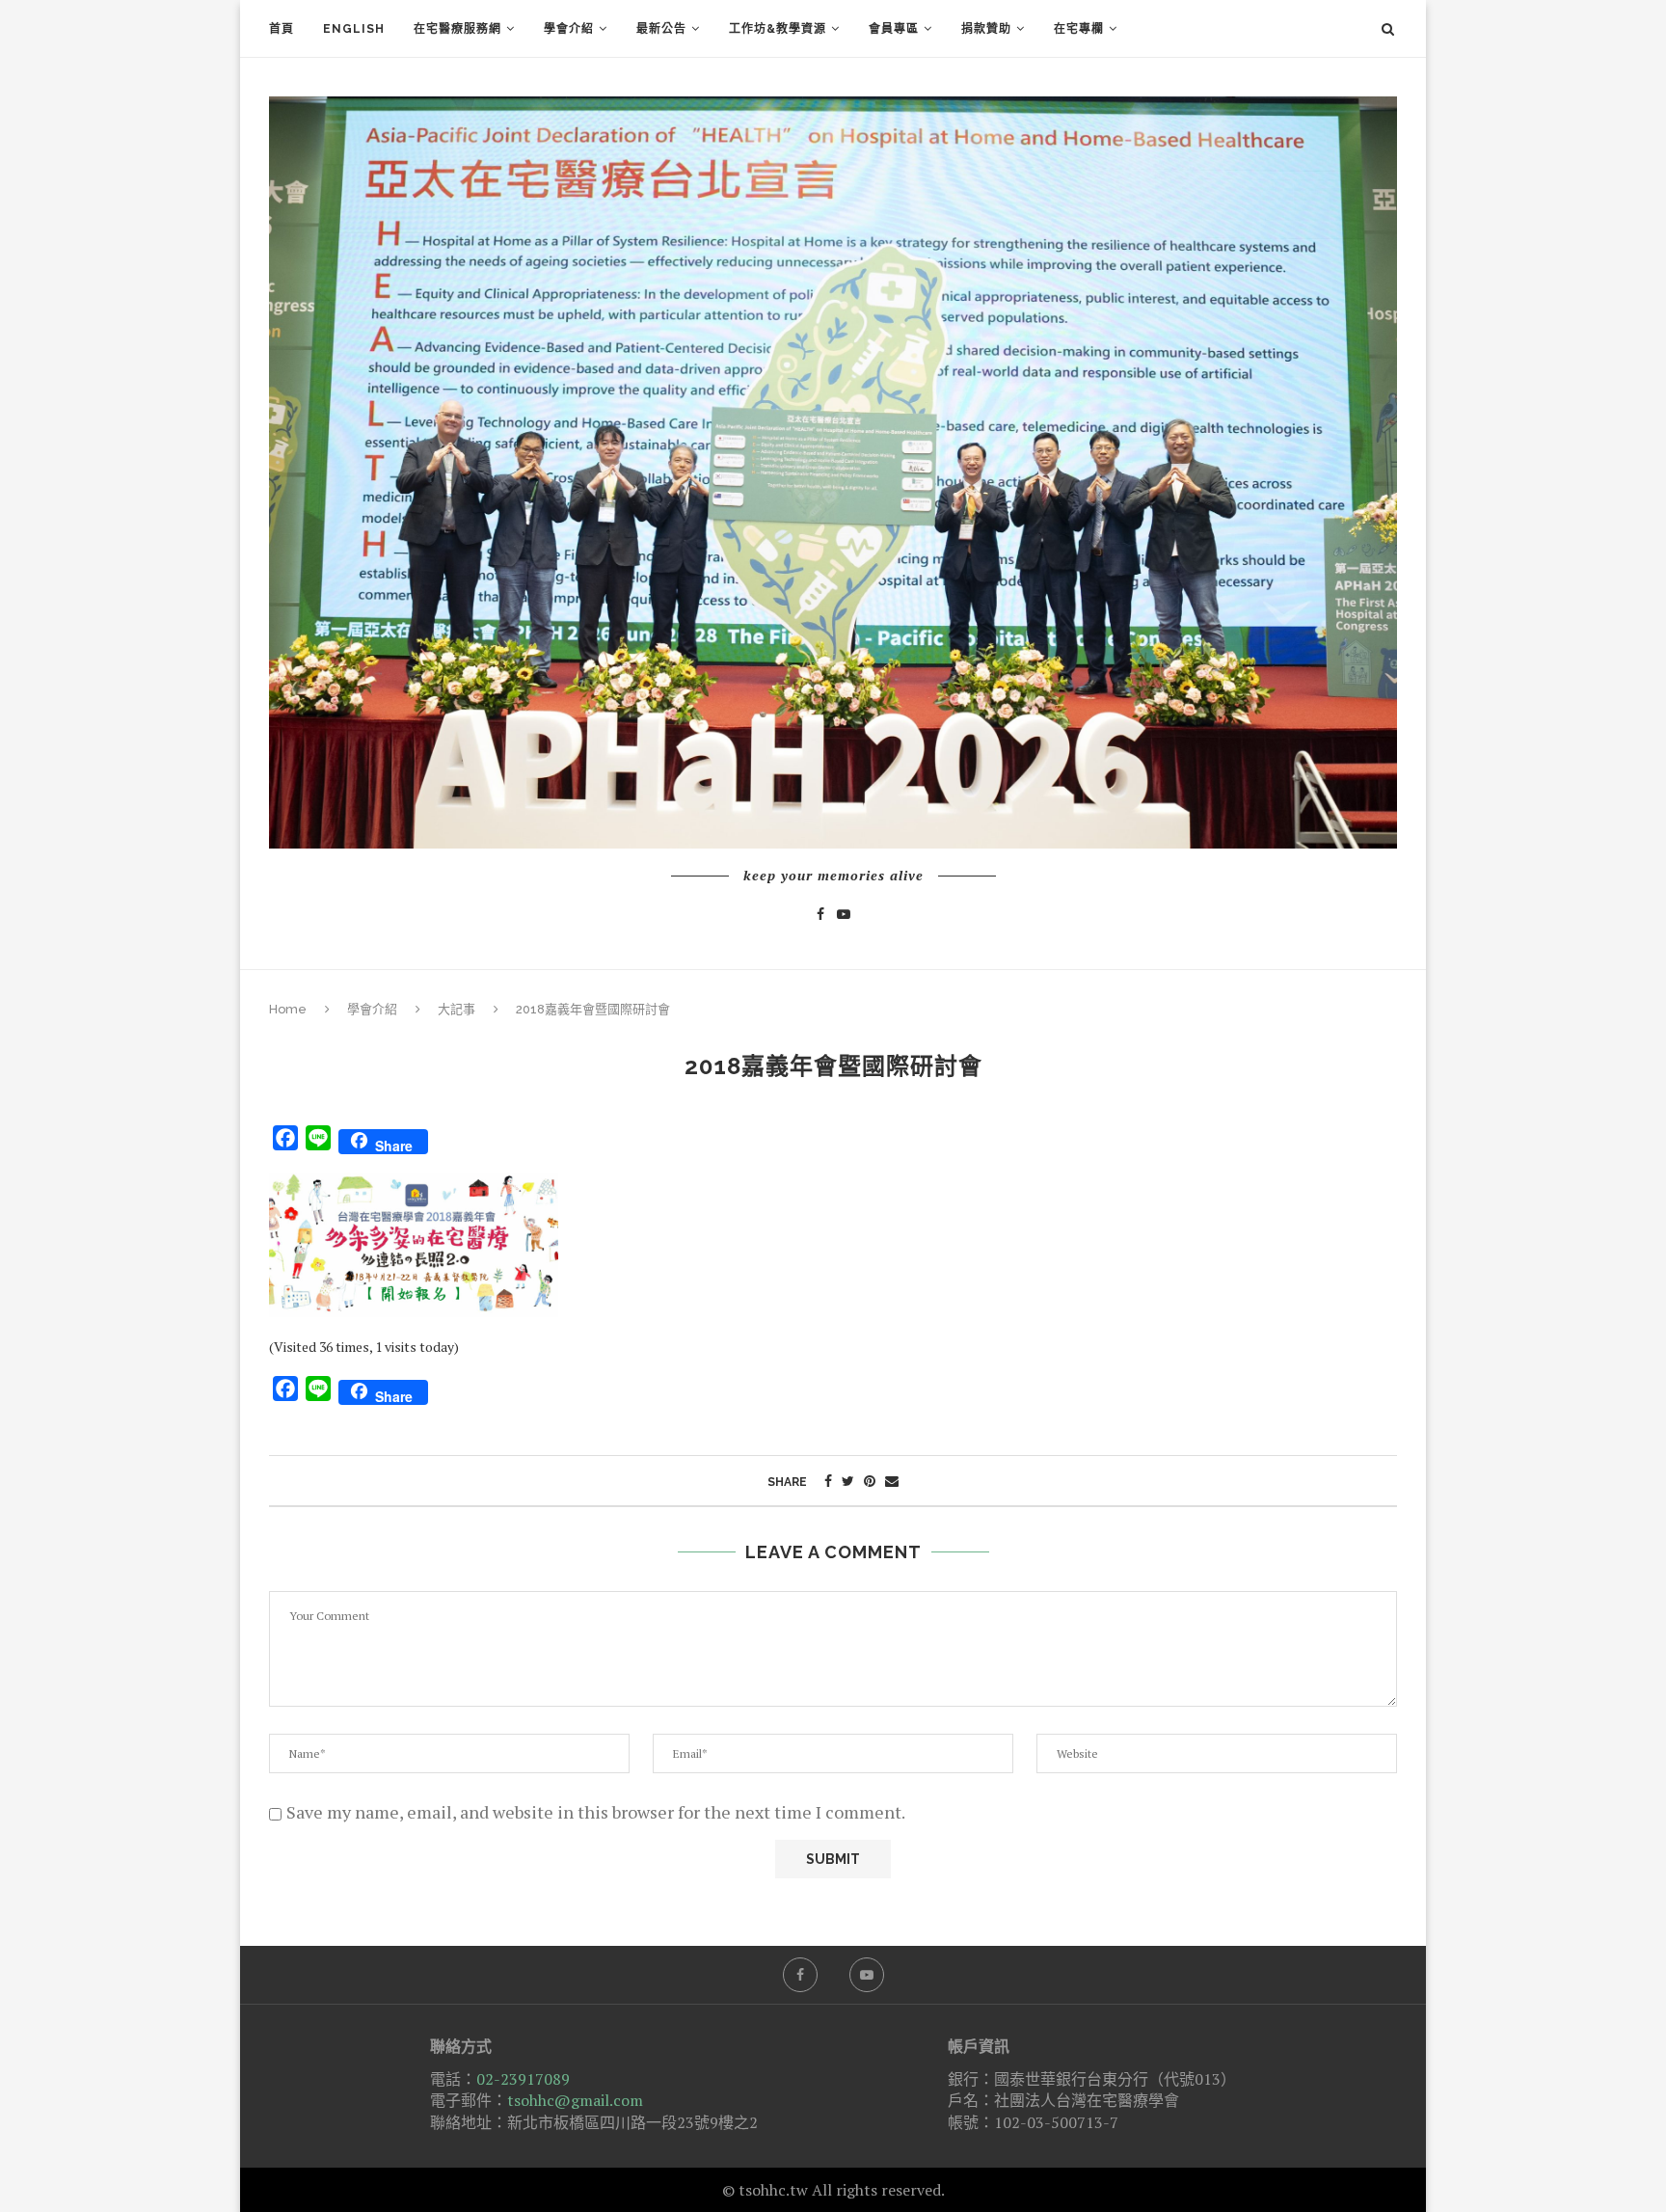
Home (288, 1009)
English (354, 29)
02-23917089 (523, 2079)
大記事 (457, 1009)
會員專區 (894, 29)
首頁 (282, 29)
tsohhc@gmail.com (575, 2100)
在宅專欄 (1079, 29)
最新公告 (661, 29)
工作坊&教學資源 (778, 29)
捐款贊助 (986, 29)
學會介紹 (569, 29)
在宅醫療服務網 (457, 29)
